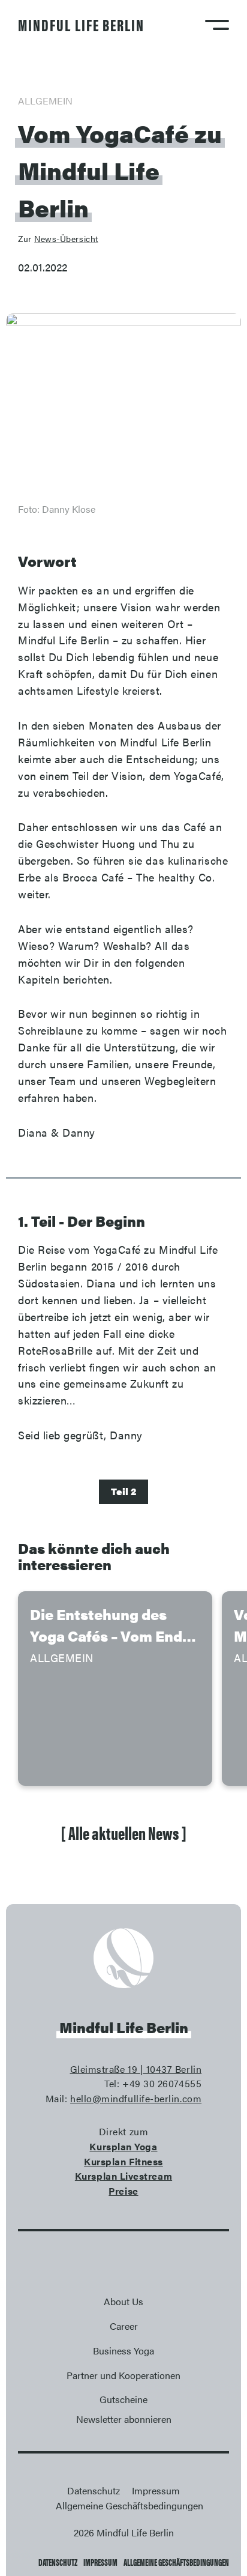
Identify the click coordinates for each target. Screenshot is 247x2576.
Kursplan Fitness (123, 2161)
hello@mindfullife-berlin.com (136, 2098)
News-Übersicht (66, 238)
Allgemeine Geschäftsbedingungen (176, 2562)
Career (124, 2326)
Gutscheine (123, 2399)
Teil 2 (123, 1491)
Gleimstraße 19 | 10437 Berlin (136, 2069)
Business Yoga (123, 2351)
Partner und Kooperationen (123, 2375)
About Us (123, 2301)
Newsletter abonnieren (124, 2419)
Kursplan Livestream (123, 2176)
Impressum (100, 2562)
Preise (123, 2191)
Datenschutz (58, 2562)
